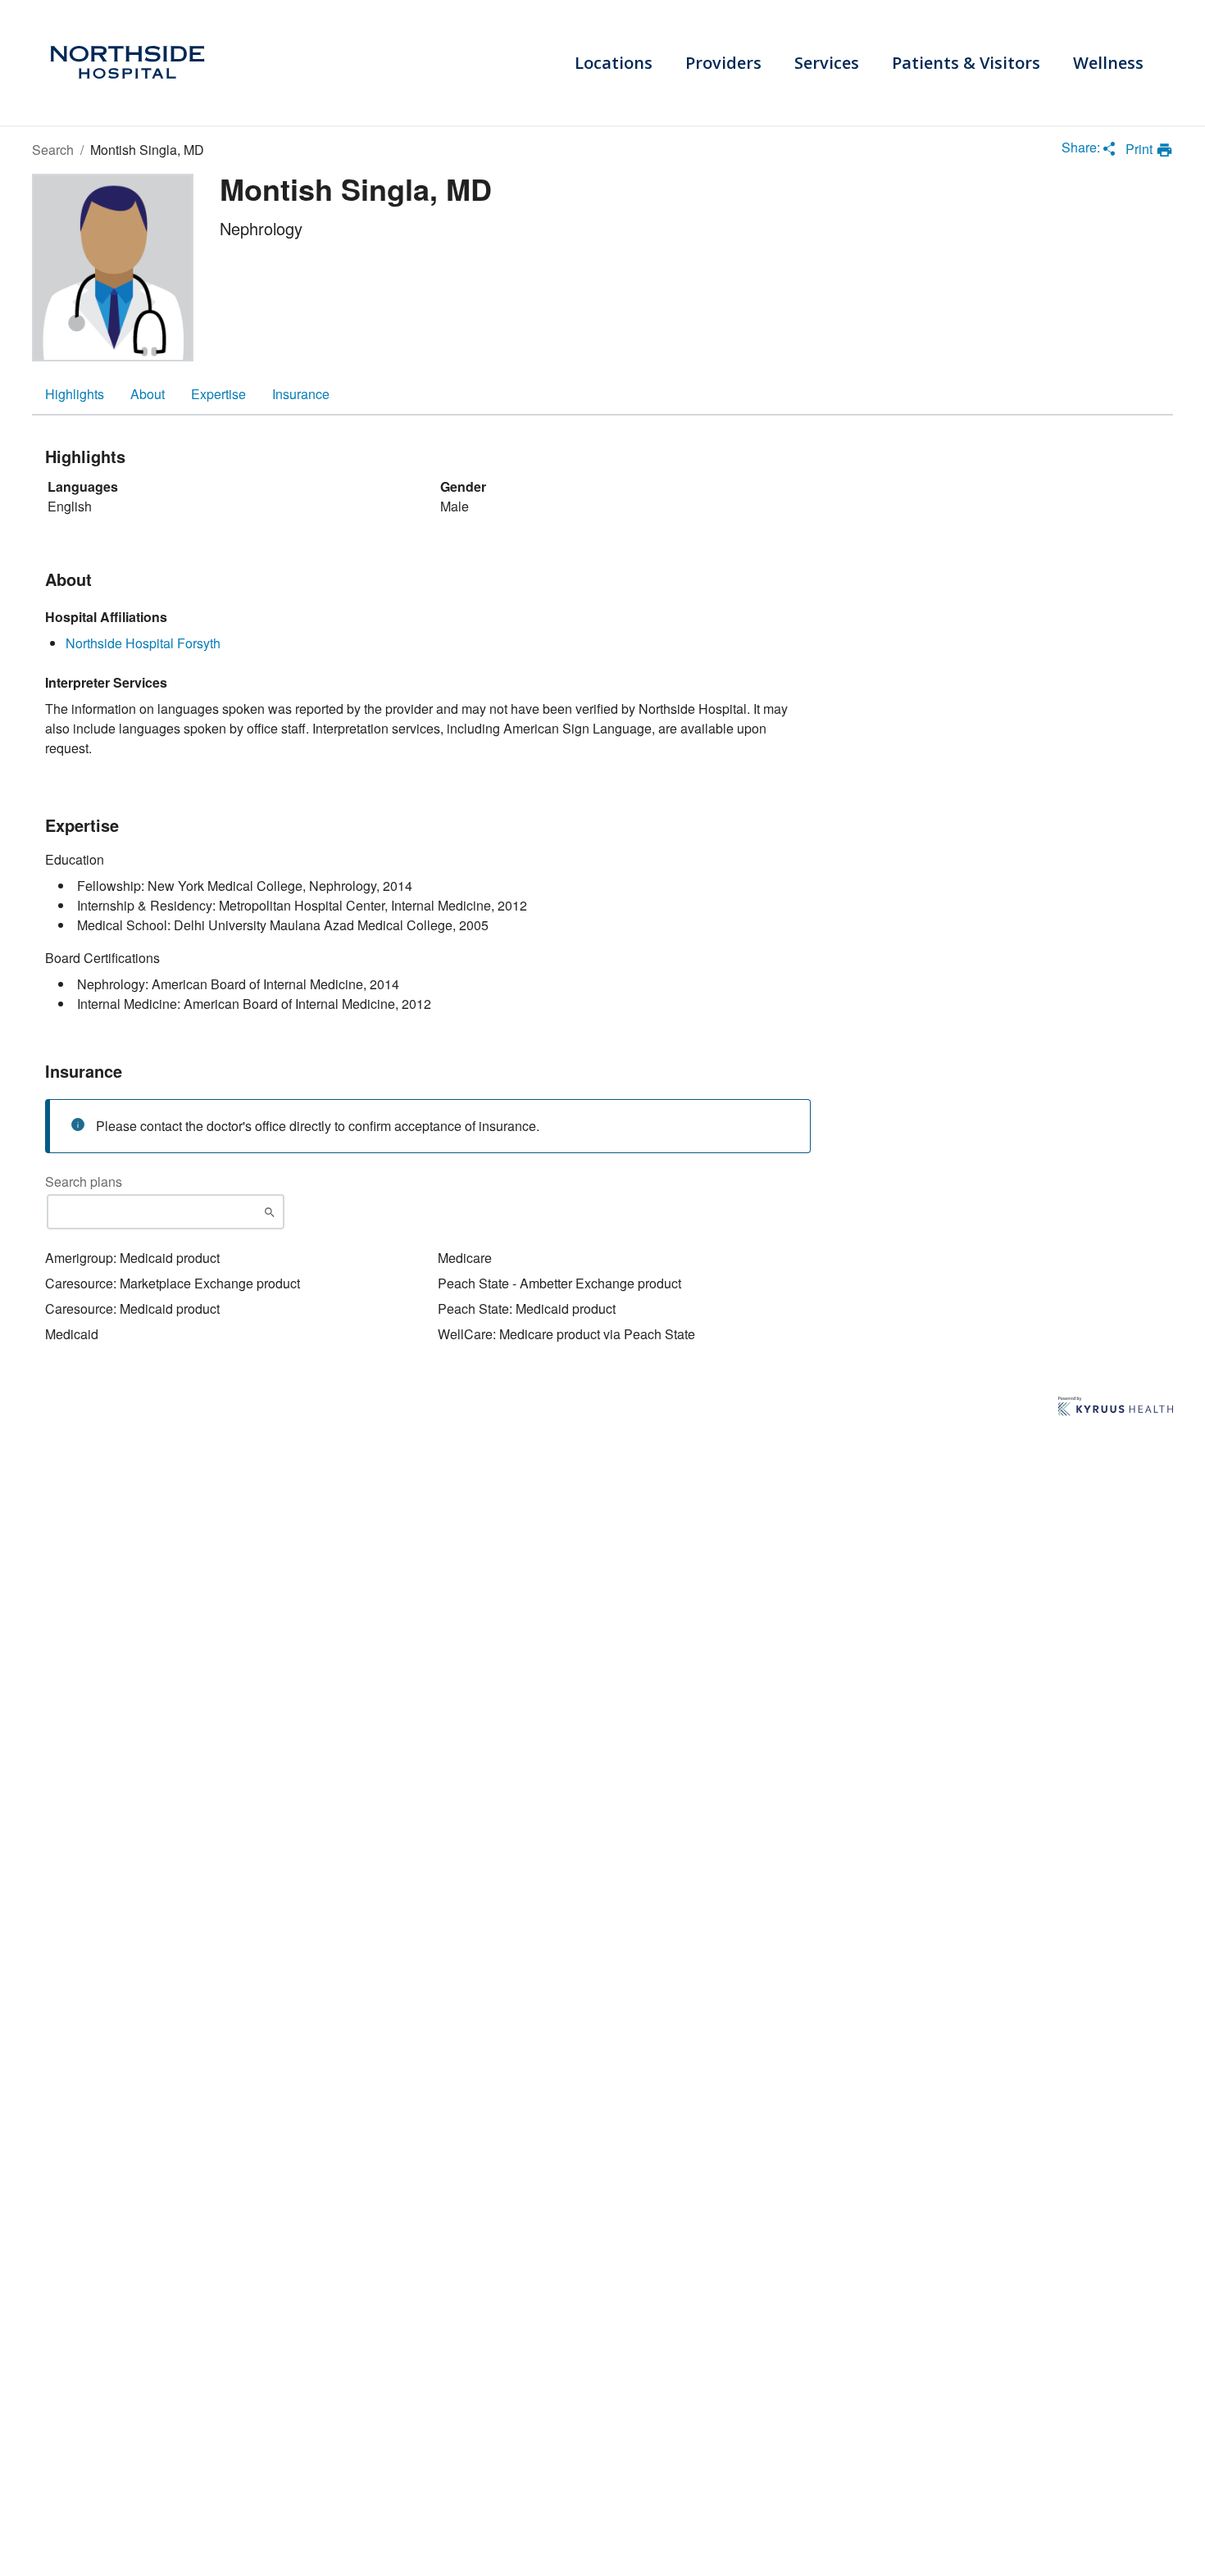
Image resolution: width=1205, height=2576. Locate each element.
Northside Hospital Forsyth (143, 643)
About (148, 394)
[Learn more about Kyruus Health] (1116, 1407)
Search (53, 150)
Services (827, 63)
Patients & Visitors (966, 63)
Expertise (218, 394)
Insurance (301, 394)
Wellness (1108, 63)
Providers (723, 63)
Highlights (75, 394)
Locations (614, 63)
